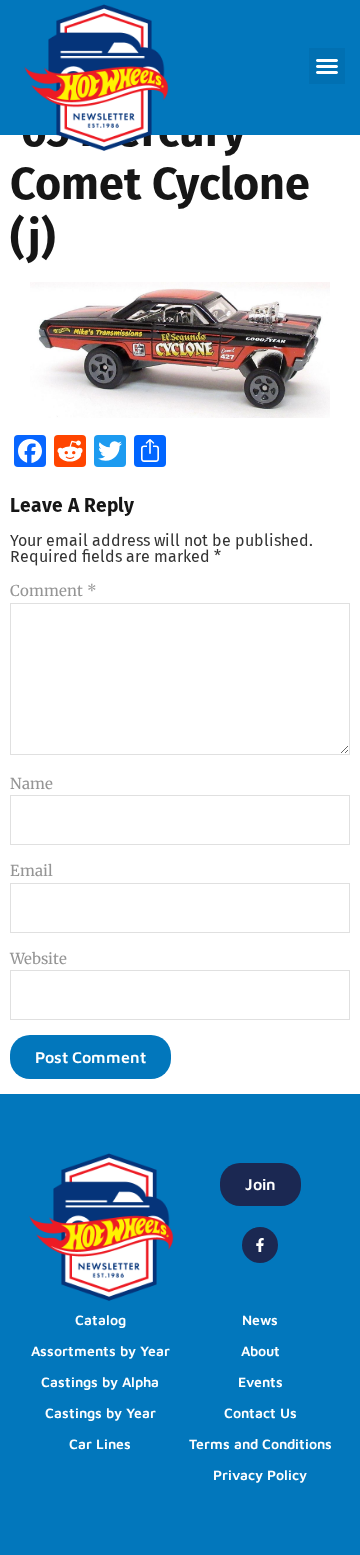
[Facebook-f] (260, 1245)
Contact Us (260, 1412)
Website (38, 958)
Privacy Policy (260, 1474)
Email (31, 870)
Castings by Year (100, 1412)
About (260, 1350)
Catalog (100, 1319)
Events (260, 1381)
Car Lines (100, 1443)
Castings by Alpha (100, 1381)
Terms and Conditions (260, 1443)
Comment (53, 590)
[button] (327, 66)
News (260, 1319)
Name (31, 783)
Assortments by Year (100, 1350)
